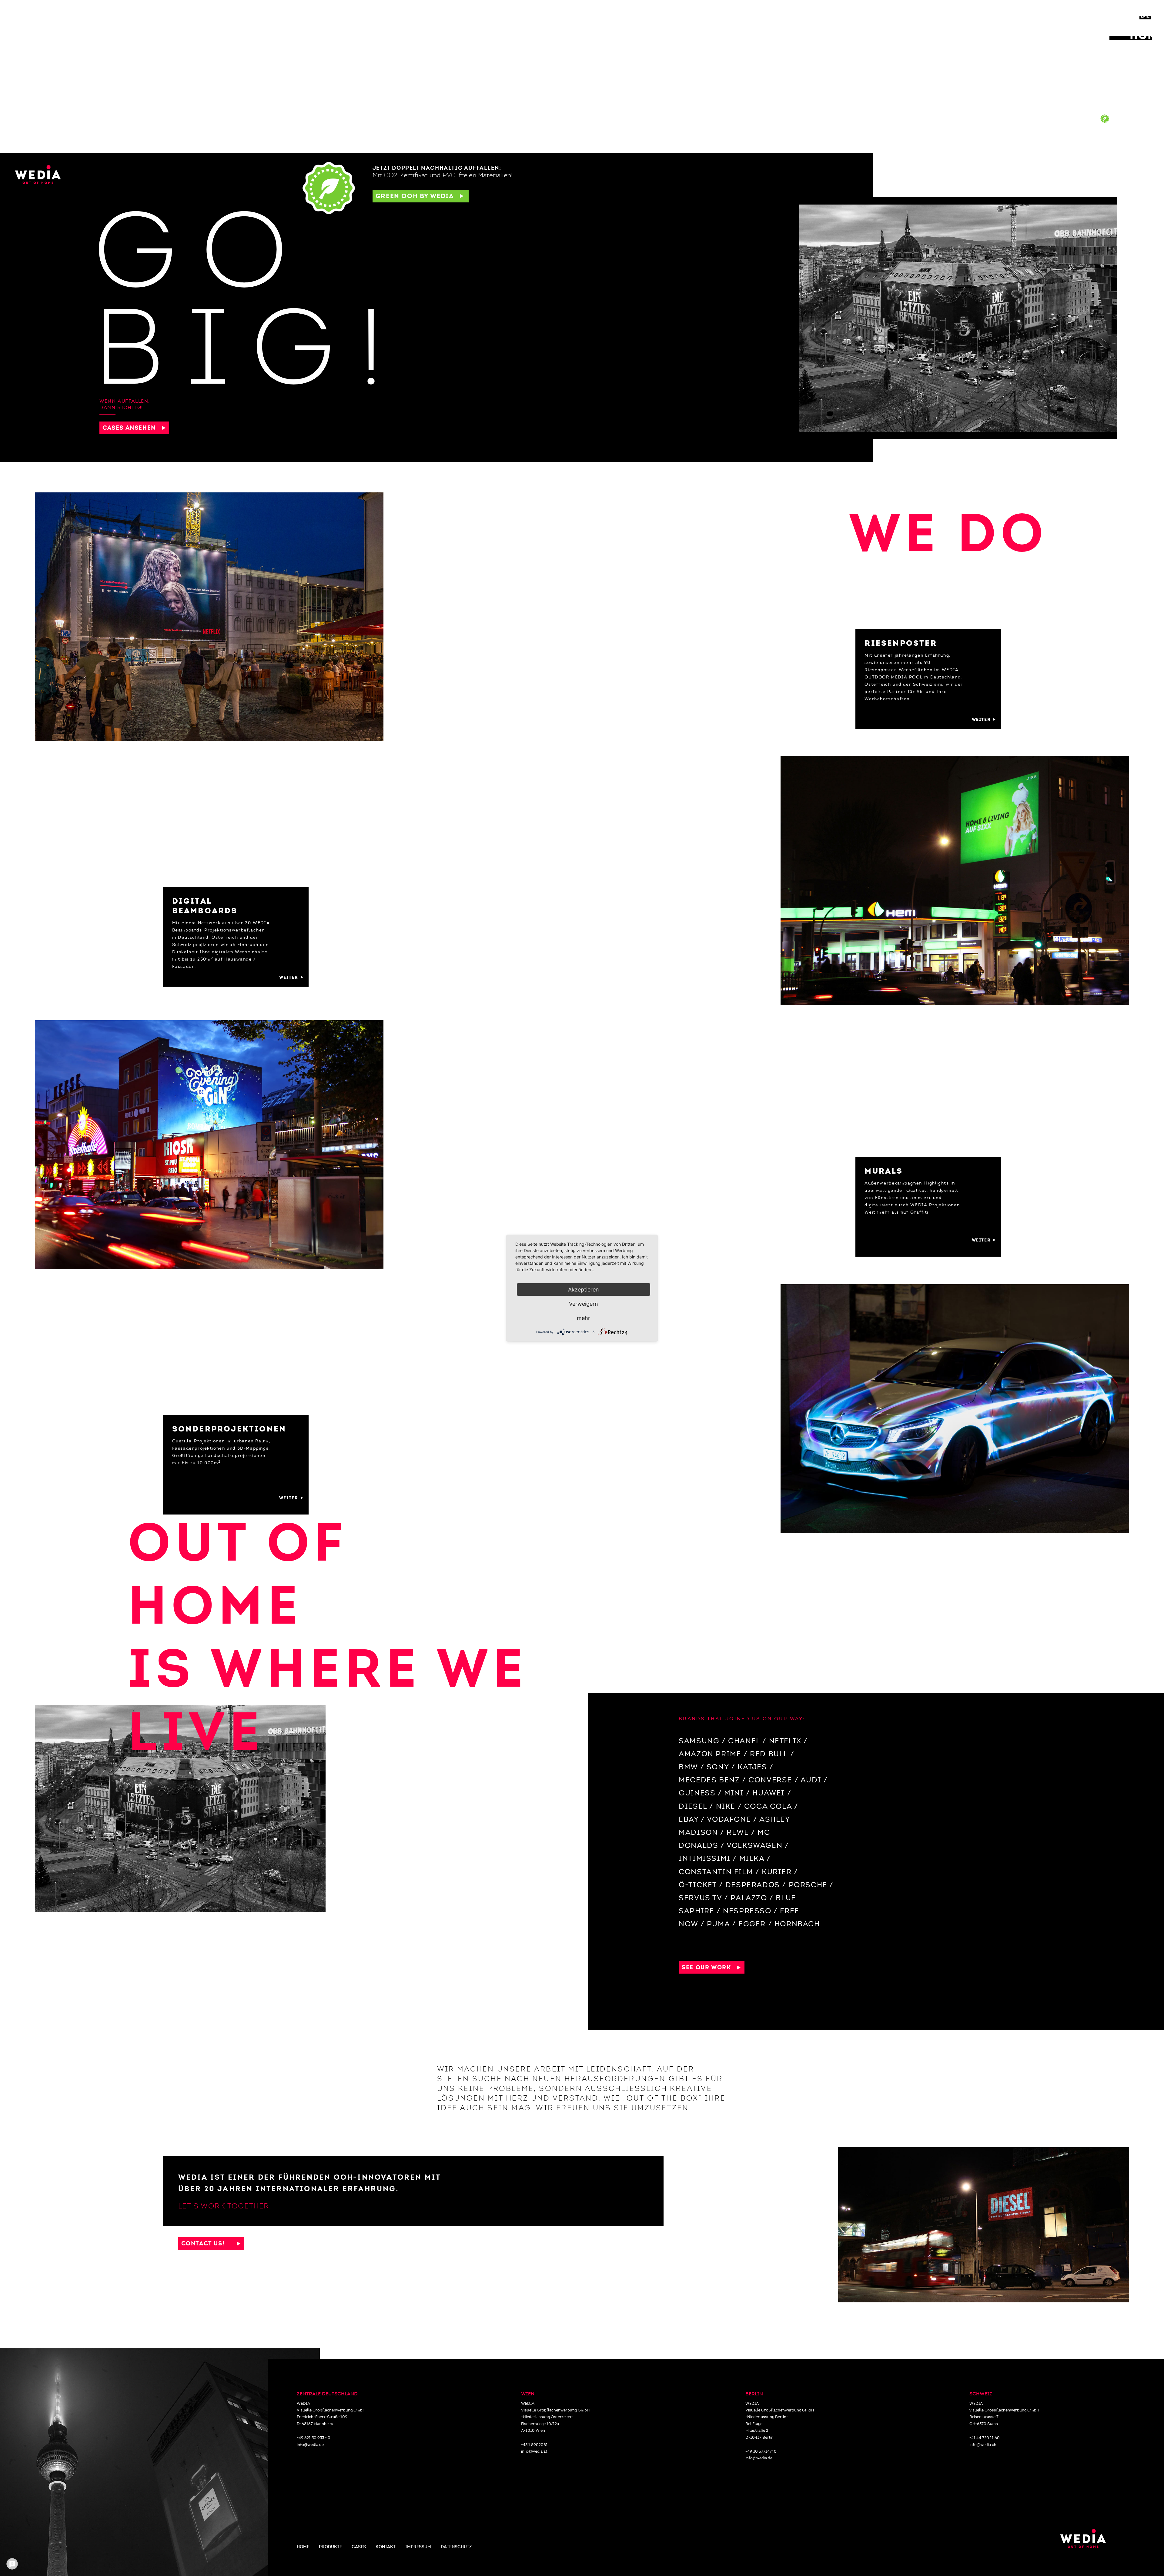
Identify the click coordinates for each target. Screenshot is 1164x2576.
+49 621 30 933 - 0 (314, 2438)
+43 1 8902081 (534, 2445)
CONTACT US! (209, 2243)
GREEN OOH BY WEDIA (418, 196)
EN (1126, 15)
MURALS (1147, 87)
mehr (584, 1318)
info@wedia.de (310, 2445)
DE (1146, 15)
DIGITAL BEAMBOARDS (1117, 76)
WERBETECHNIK (1131, 108)
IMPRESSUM (418, 2547)
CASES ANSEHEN (132, 428)
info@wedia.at (534, 2451)
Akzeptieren (584, 1289)
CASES (1080, 122)
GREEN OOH (1139, 119)
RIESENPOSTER (1132, 65)
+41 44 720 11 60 (985, 2438)
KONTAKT (1136, 138)
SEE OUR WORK (709, 1967)
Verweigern (584, 1303)
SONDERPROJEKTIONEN (1113, 98)
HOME (1147, 35)
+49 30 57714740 (761, 2451)
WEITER (983, 719)
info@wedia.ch (983, 2445)
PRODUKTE (330, 2547)
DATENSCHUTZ (456, 2547)
